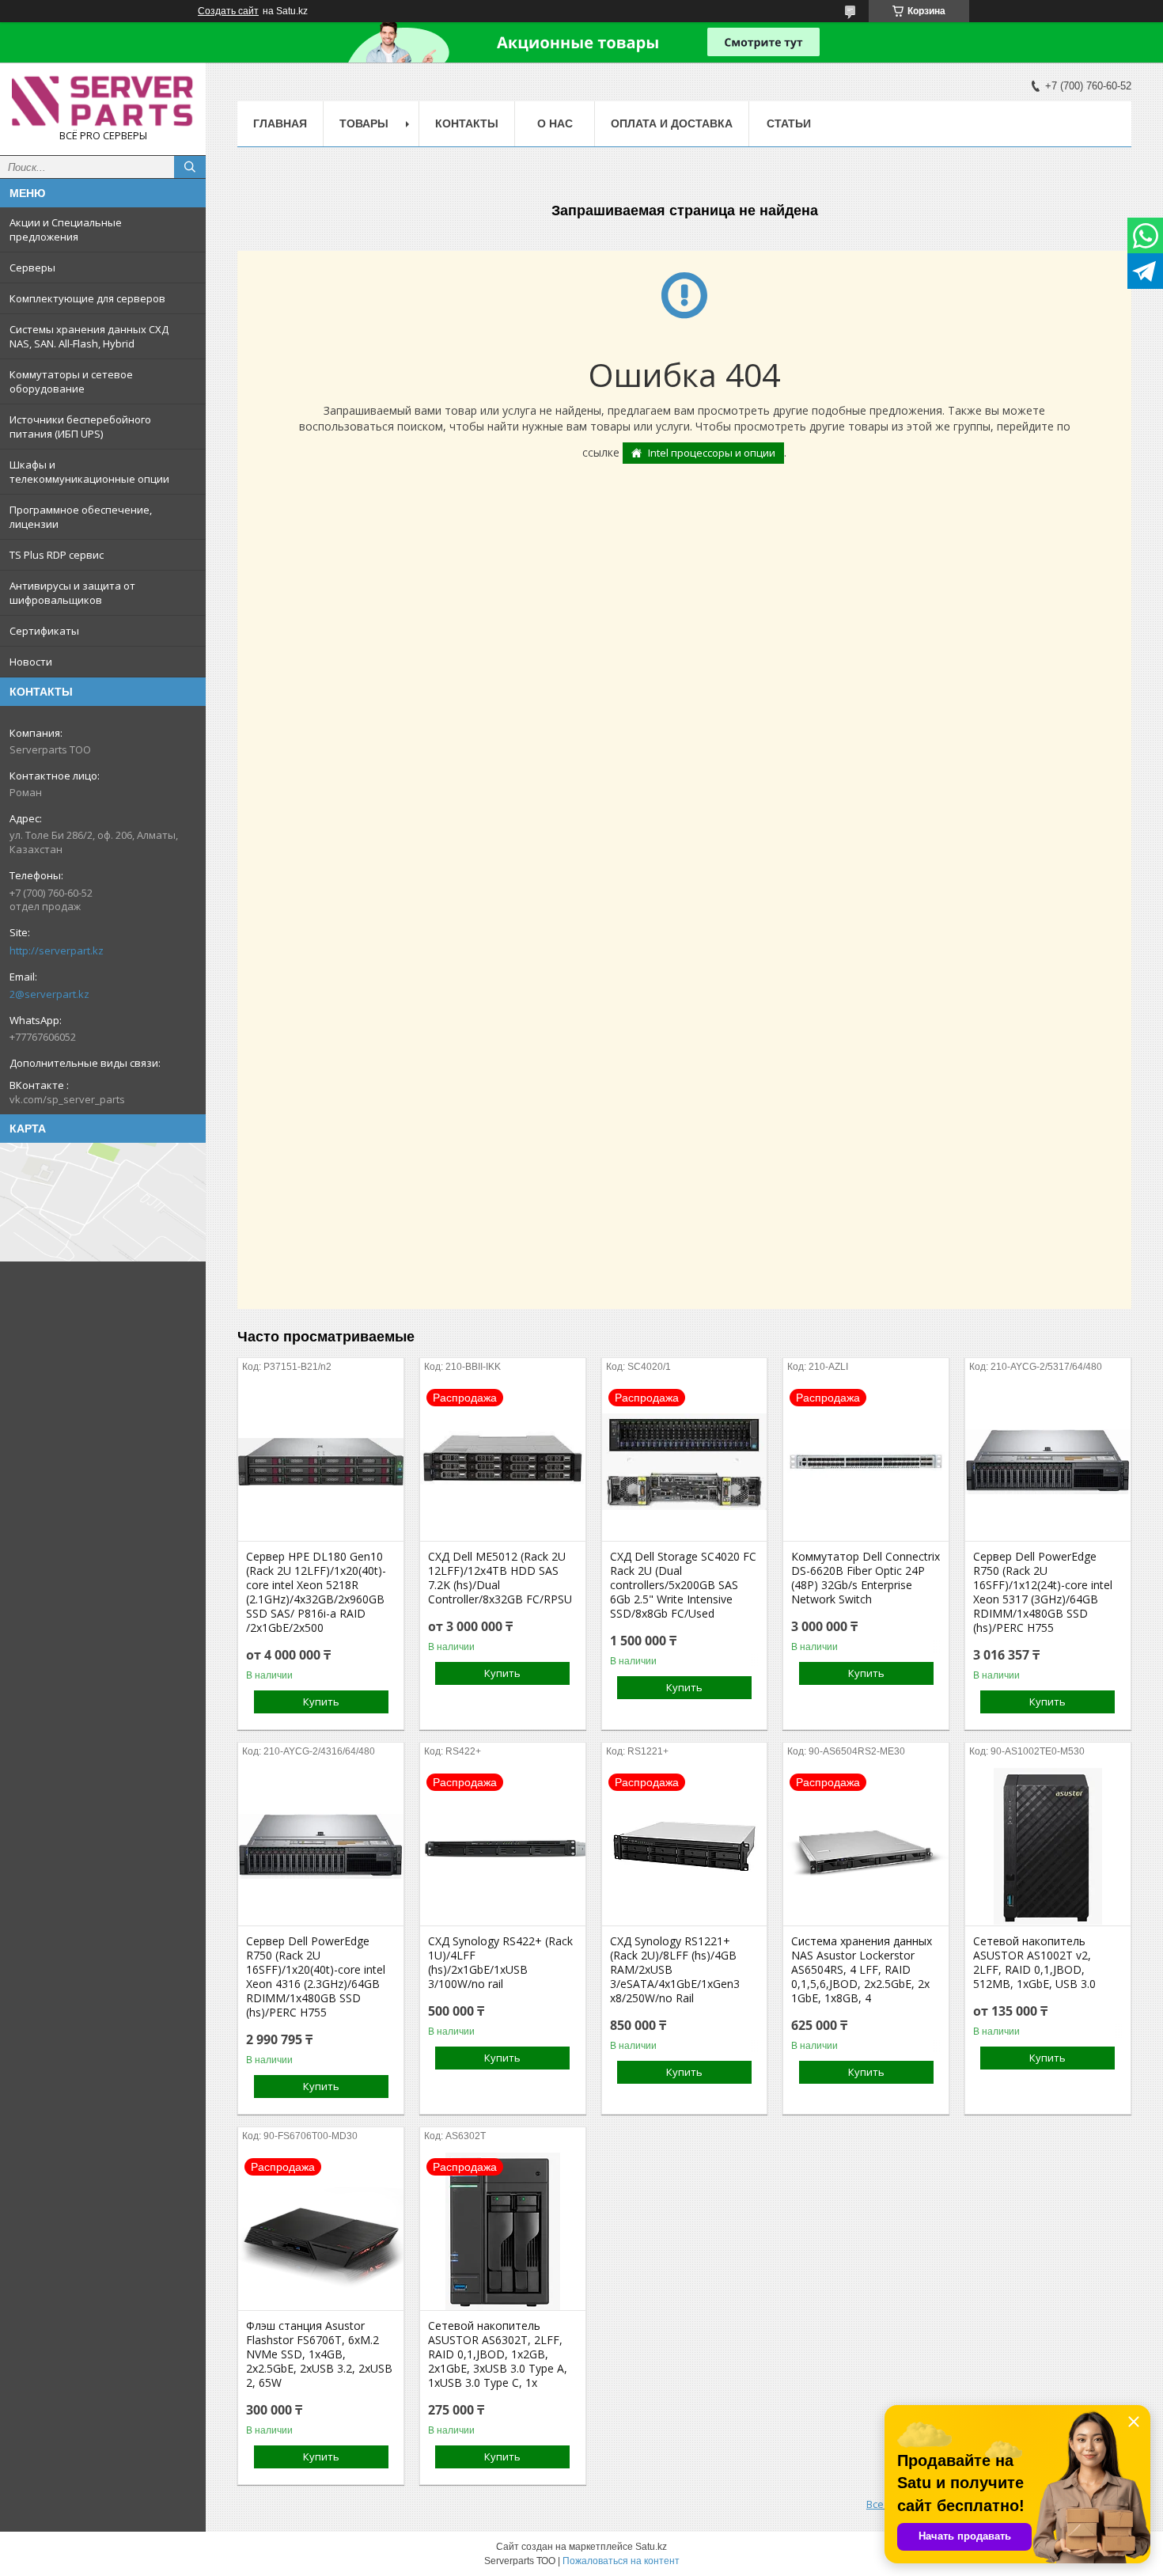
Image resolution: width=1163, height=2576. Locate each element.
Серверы (32, 267)
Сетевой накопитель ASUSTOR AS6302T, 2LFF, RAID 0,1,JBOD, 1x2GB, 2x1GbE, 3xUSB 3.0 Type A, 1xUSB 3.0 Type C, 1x (498, 2354)
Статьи (789, 123)
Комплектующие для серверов (87, 298)
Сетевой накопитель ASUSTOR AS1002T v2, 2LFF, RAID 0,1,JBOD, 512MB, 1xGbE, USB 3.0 (1034, 1963)
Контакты (467, 123)
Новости (31, 662)
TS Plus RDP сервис (57, 555)
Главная (280, 123)
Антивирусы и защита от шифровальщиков (72, 593)
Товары (364, 123)
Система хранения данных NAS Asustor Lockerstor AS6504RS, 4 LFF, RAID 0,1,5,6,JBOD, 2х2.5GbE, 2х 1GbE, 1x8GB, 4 (862, 1970)
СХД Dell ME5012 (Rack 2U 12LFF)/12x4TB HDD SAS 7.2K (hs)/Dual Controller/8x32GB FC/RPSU (500, 1578)
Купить (321, 1702)
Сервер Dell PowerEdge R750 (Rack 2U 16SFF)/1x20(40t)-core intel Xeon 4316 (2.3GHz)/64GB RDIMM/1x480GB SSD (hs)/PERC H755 (316, 1977)
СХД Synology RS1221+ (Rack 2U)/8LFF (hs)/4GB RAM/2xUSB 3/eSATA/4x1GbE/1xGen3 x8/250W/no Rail (675, 1970)
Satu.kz (651, 2547)
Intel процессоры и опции (712, 453)
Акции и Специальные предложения (66, 230)
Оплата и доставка (672, 123)
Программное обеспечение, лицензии (81, 517)
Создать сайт (228, 11)
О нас (555, 123)
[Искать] (190, 167)
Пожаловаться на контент (621, 2561)
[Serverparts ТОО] (103, 102)
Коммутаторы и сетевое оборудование (71, 381)
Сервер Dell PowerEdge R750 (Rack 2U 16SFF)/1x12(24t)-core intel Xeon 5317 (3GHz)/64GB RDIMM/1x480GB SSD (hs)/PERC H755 (1043, 1592)
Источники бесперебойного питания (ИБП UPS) (80, 427)
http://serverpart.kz (57, 950)
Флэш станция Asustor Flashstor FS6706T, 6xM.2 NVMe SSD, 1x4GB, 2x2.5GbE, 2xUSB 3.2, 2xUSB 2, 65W (319, 2354)
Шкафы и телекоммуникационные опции (89, 472)
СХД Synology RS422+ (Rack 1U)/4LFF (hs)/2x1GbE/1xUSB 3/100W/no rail (500, 1963)
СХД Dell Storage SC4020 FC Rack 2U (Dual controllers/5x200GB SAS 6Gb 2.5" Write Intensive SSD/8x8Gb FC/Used (683, 1585)
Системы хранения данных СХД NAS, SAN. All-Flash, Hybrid (89, 336)
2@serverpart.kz (49, 994)
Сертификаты (44, 631)
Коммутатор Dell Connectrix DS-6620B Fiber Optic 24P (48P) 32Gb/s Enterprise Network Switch (866, 1578)
